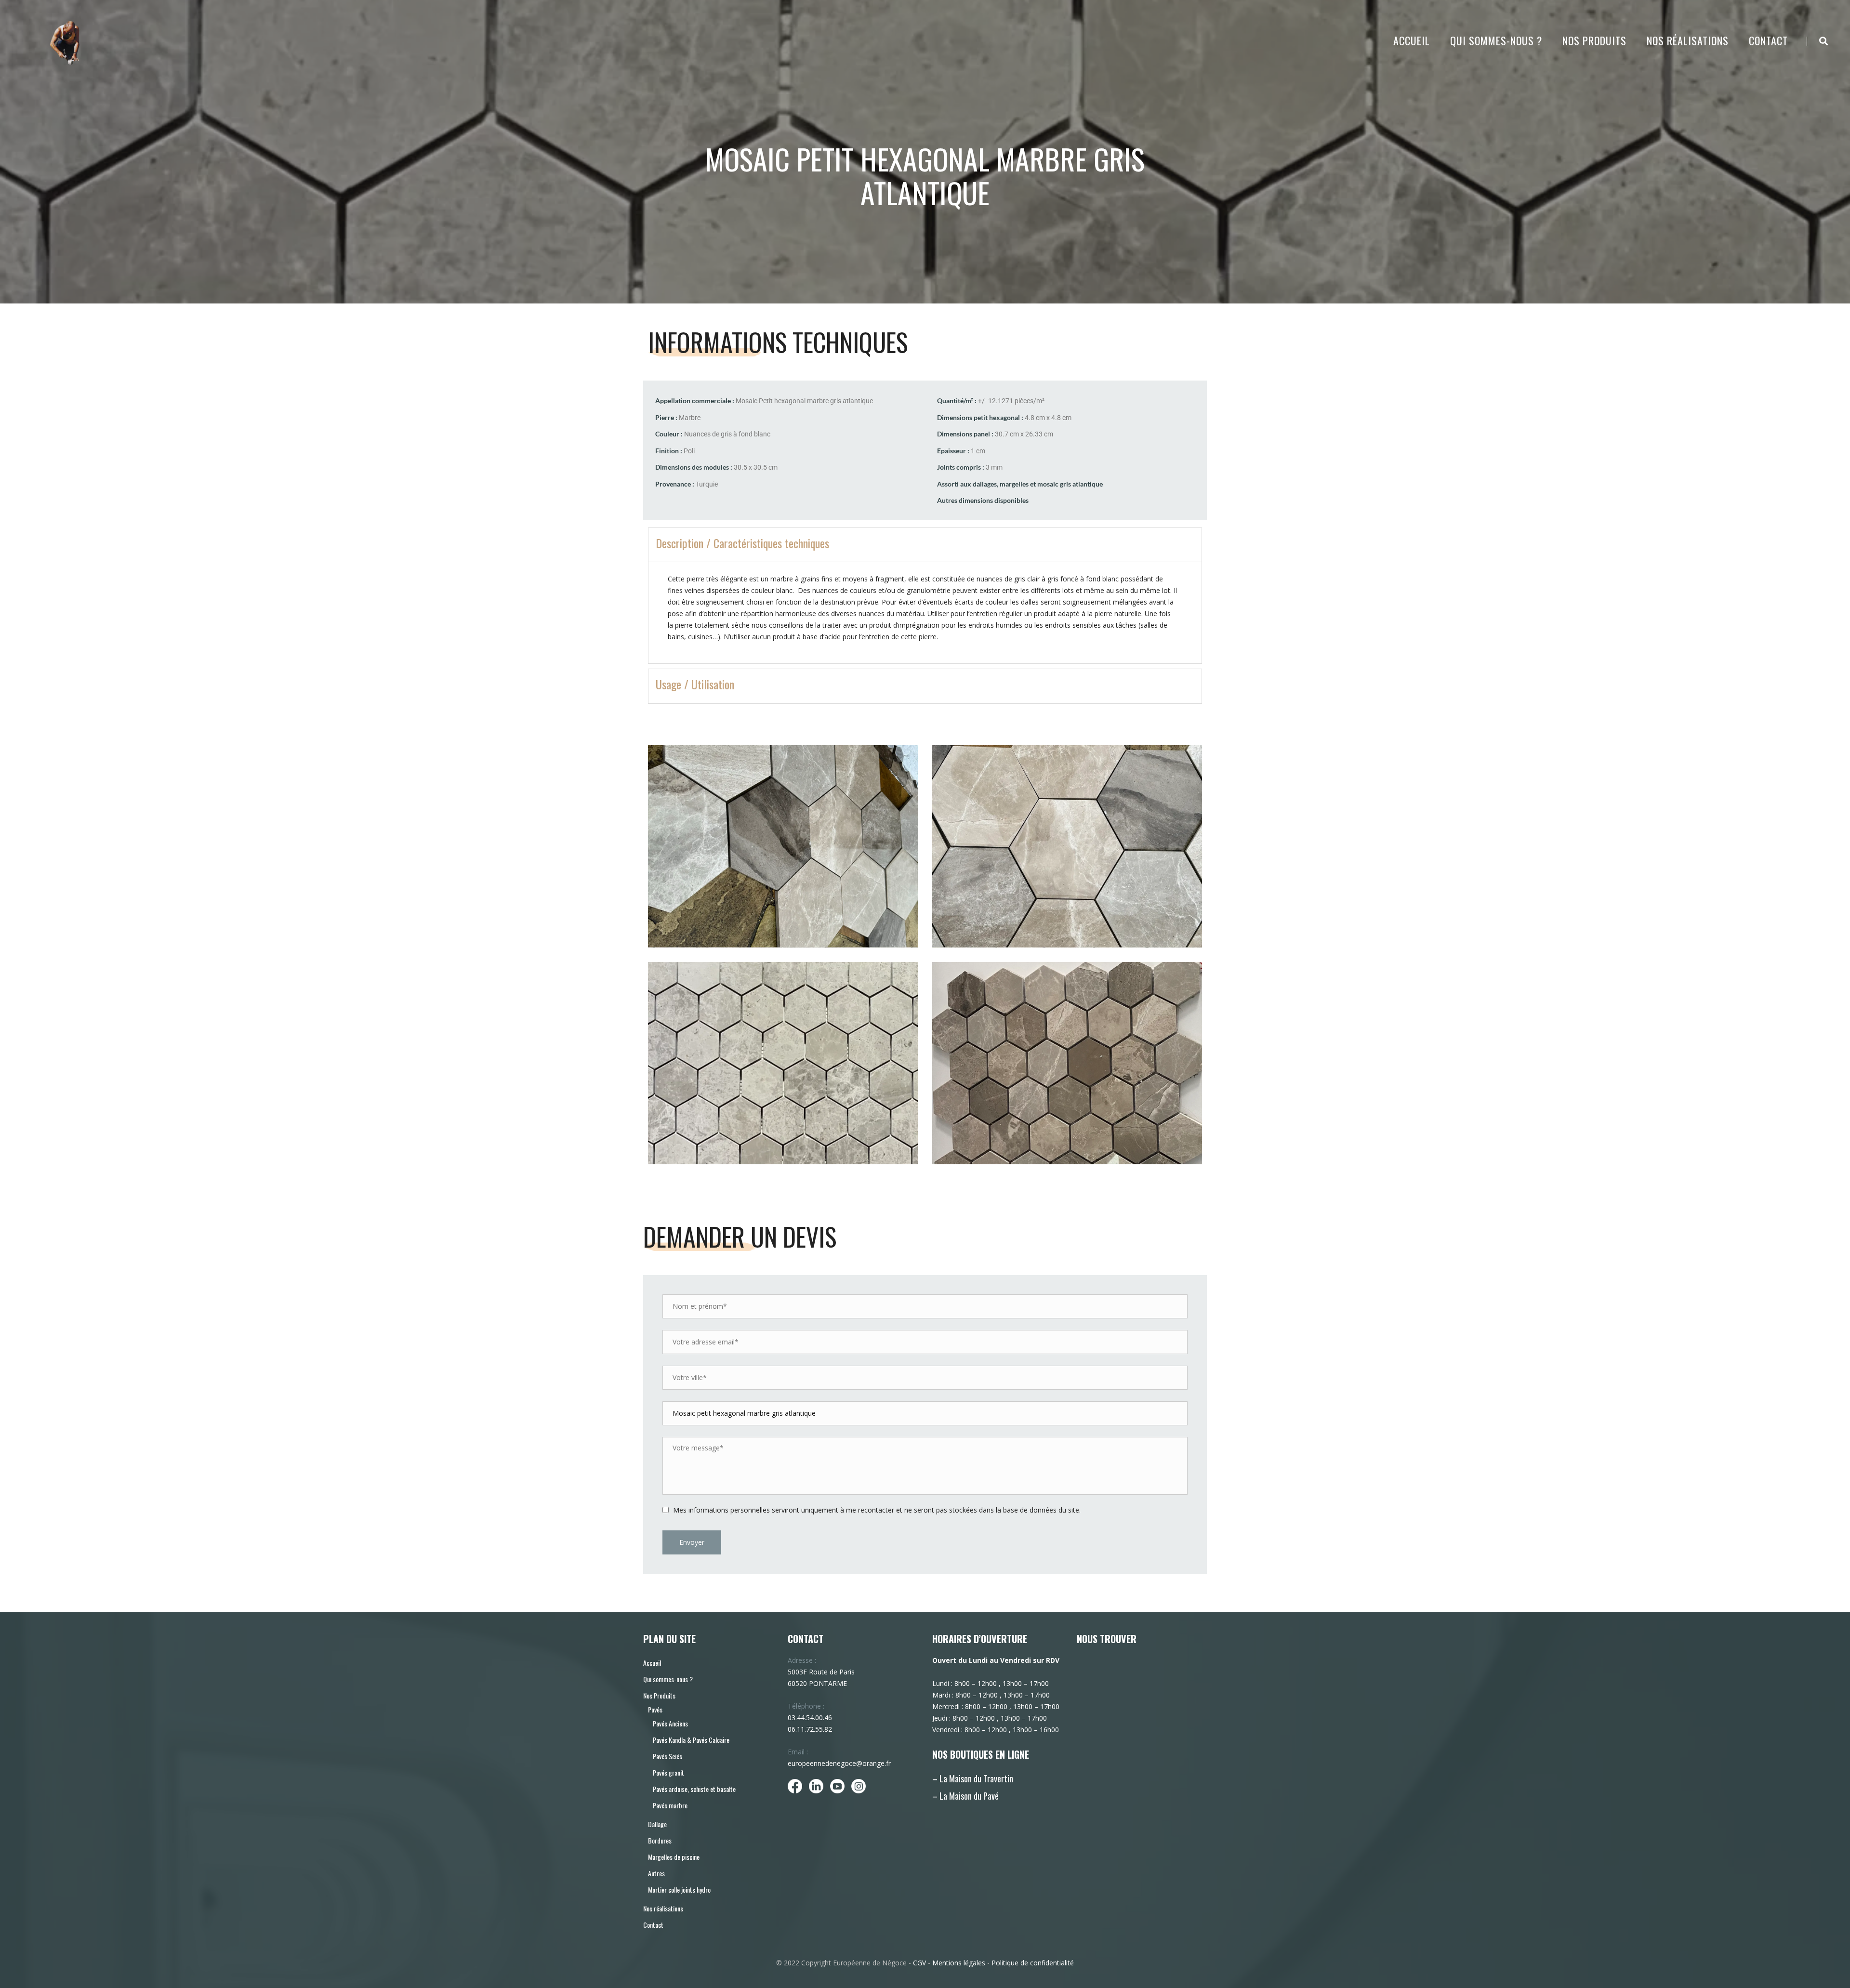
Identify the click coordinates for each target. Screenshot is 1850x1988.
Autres (656, 1873)
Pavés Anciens (670, 1723)
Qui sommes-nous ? (1496, 40)
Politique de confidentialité (1033, 1963)
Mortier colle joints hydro (679, 1889)
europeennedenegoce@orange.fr (839, 1763)
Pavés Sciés (667, 1756)
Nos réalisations (1688, 40)
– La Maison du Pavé (965, 1796)
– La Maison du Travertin (973, 1778)
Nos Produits (1594, 40)
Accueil (1412, 40)
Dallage (657, 1824)
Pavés (655, 1709)
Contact (1768, 40)
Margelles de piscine (674, 1857)
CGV (919, 1963)
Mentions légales (959, 1963)
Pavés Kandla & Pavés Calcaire (691, 1740)
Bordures (660, 1840)
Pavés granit (668, 1772)
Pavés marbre (670, 1805)
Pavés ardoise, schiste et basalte (694, 1789)
